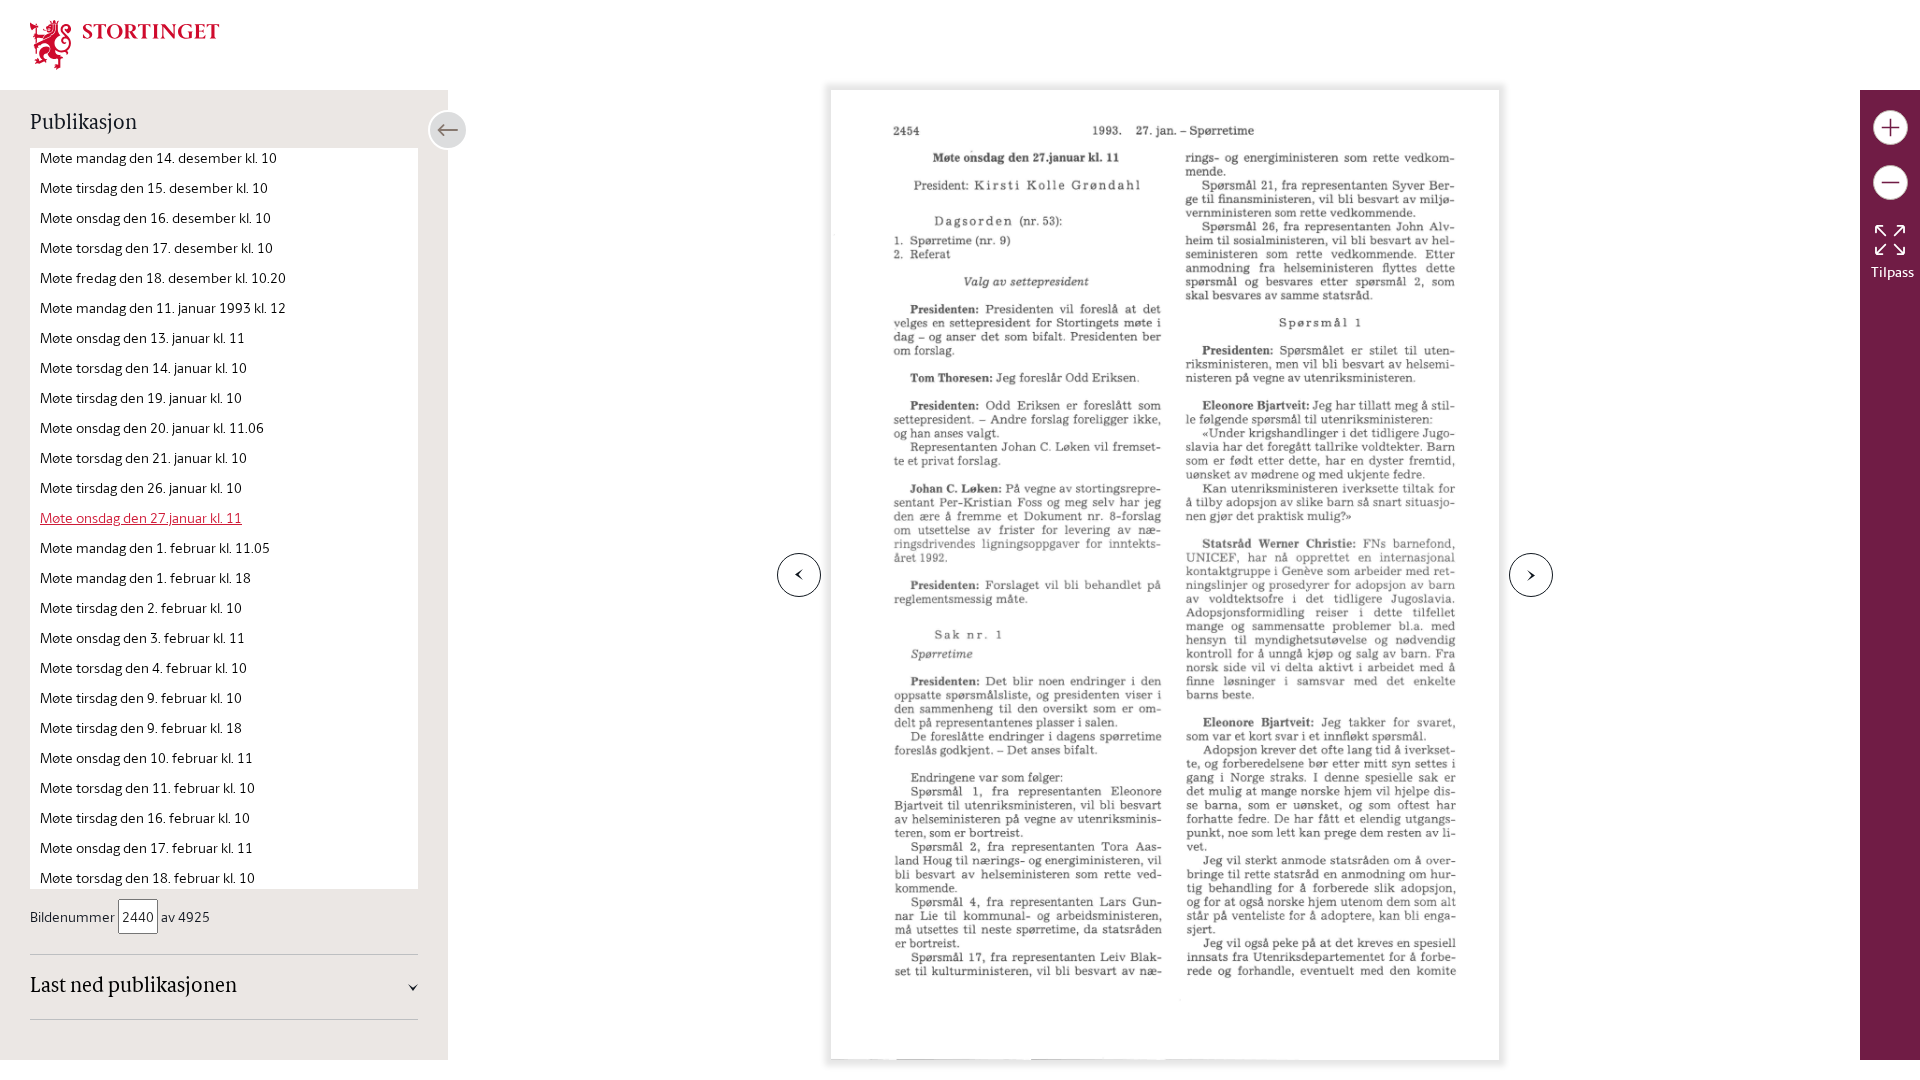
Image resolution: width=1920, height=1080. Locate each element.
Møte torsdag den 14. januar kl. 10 (143, 367)
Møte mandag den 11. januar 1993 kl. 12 (163, 307)
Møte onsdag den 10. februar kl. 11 (146, 757)
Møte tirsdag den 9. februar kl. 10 (141, 697)
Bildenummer (72, 916)
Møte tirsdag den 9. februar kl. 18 (141, 727)
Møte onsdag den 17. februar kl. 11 (146, 847)
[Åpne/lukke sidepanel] (448, 130)
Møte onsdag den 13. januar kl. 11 (142, 337)
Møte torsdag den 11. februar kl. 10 (147, 787)
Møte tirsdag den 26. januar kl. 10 (141, 487)
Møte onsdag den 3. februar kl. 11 (142, 637)
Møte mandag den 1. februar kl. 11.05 (155, 547)
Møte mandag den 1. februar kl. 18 (145, 577)
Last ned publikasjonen (133, 987)
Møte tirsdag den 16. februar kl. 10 (145, 817)
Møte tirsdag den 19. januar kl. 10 (141, 397)
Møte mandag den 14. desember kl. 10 (158, 157)
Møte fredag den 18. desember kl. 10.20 (163, 277)
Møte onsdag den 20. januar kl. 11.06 (152, 427)
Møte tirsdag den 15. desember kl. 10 (154, 187)
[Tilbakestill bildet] (1890, 240)
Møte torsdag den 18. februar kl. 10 (147, 877)
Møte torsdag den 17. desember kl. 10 (156, 247)
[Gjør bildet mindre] (1890, 182)
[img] (125, 43)
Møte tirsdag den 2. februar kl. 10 (141, 607)
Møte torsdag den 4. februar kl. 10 (143, 667)
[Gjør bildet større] (1890, 127)
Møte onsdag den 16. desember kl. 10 (155, 217)
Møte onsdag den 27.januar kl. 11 (141, 517)
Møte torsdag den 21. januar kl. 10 (143, 457)
